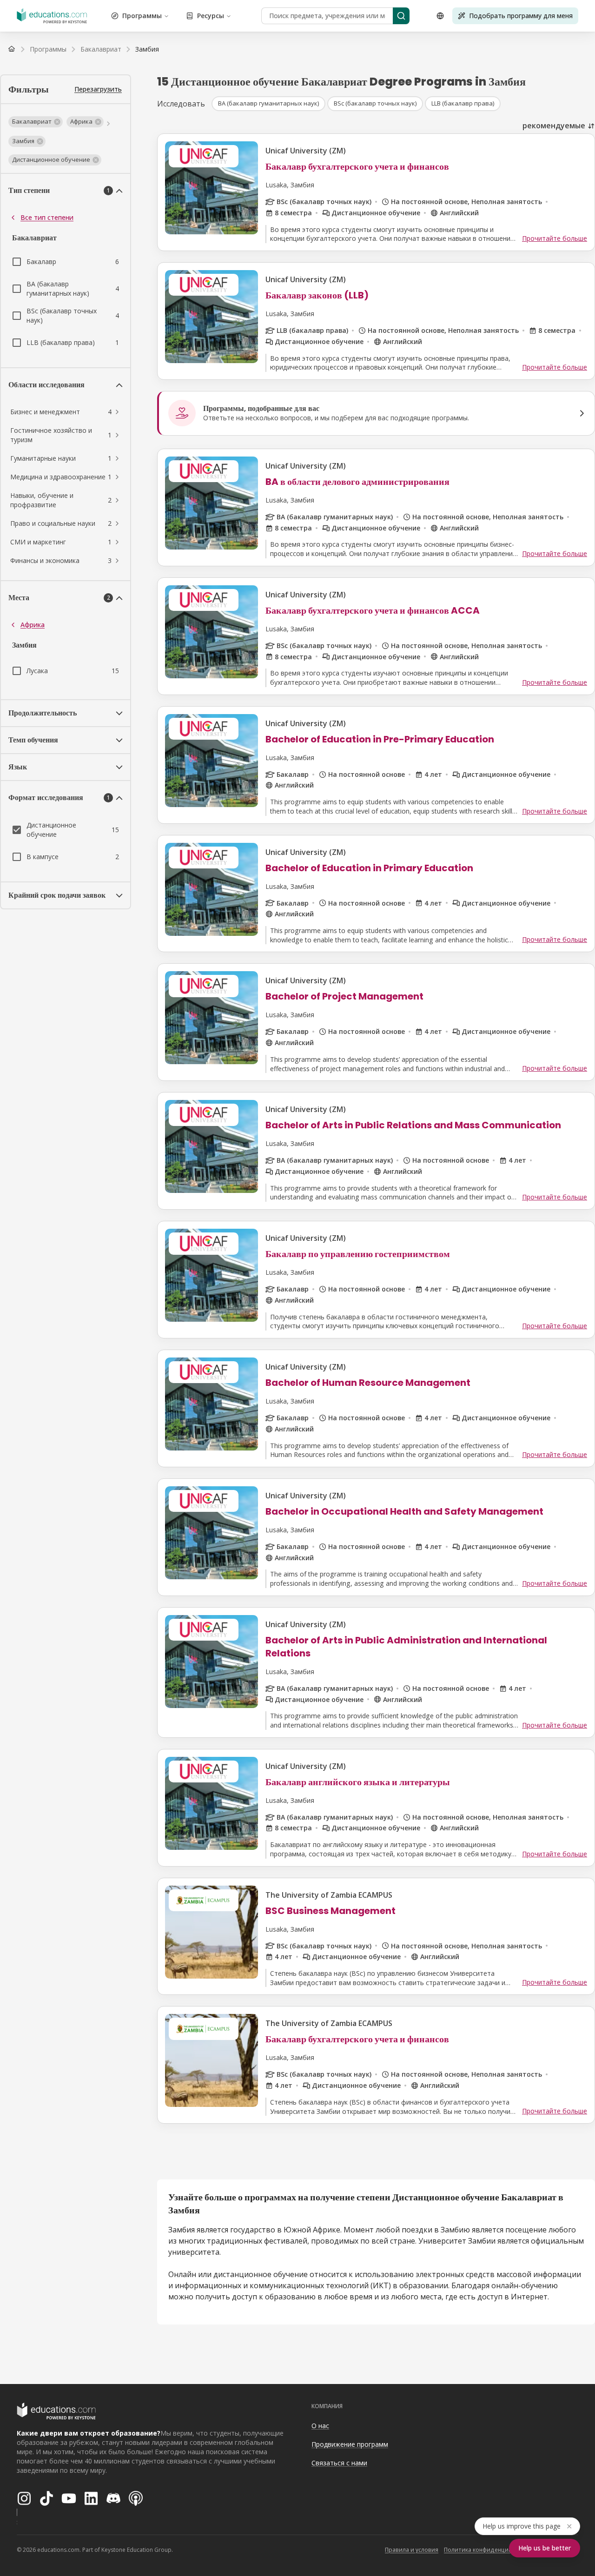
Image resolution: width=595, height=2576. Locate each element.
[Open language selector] (440, 16)
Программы (142, 16)
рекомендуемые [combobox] (554, 126)
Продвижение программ (350, 2444)
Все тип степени (47, 217)
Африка (33, 625)
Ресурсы (211, 16)
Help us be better (545, 2548)
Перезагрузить (98, 89)
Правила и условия (412, 2550)
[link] (147, 49)
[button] (36, 122)
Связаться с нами (339, 2463)
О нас (320, 2426)
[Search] (401, 16)
